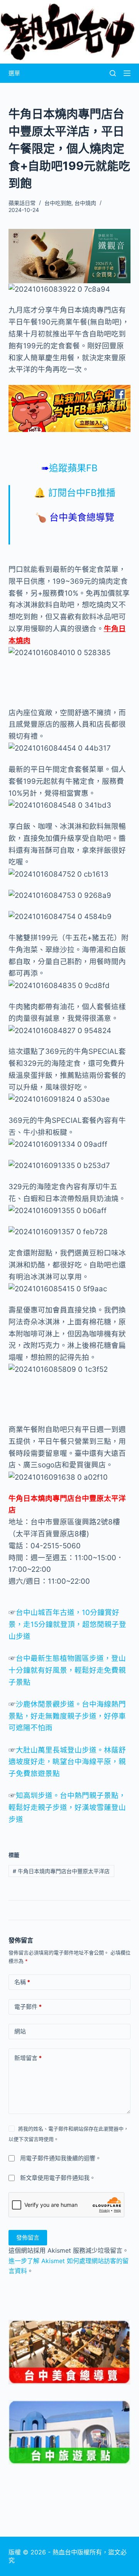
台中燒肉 (85, 203)
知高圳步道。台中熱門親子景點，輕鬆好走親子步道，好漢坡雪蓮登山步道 (67, 1807)
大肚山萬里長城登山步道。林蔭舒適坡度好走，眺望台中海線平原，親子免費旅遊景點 (67, 1762)
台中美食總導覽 (82, 517)
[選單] (127, 73)
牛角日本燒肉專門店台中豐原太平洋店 (61, 1871)
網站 (20, 2031)
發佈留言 (28, 2237)
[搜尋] (113, 73)
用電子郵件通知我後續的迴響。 (61, 2158)
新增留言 (28, 2058)
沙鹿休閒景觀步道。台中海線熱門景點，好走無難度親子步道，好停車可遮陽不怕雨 (67, 1716)
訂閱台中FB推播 (82, 493)
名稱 (22, 1982)
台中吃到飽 (58, 203)
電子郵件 (28, 2007)
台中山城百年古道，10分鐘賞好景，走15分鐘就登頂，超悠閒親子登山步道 (67, 1624)
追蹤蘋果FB (69, 468)
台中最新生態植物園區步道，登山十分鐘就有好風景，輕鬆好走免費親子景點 (67, 1670)
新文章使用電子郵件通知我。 (58, 2178)
